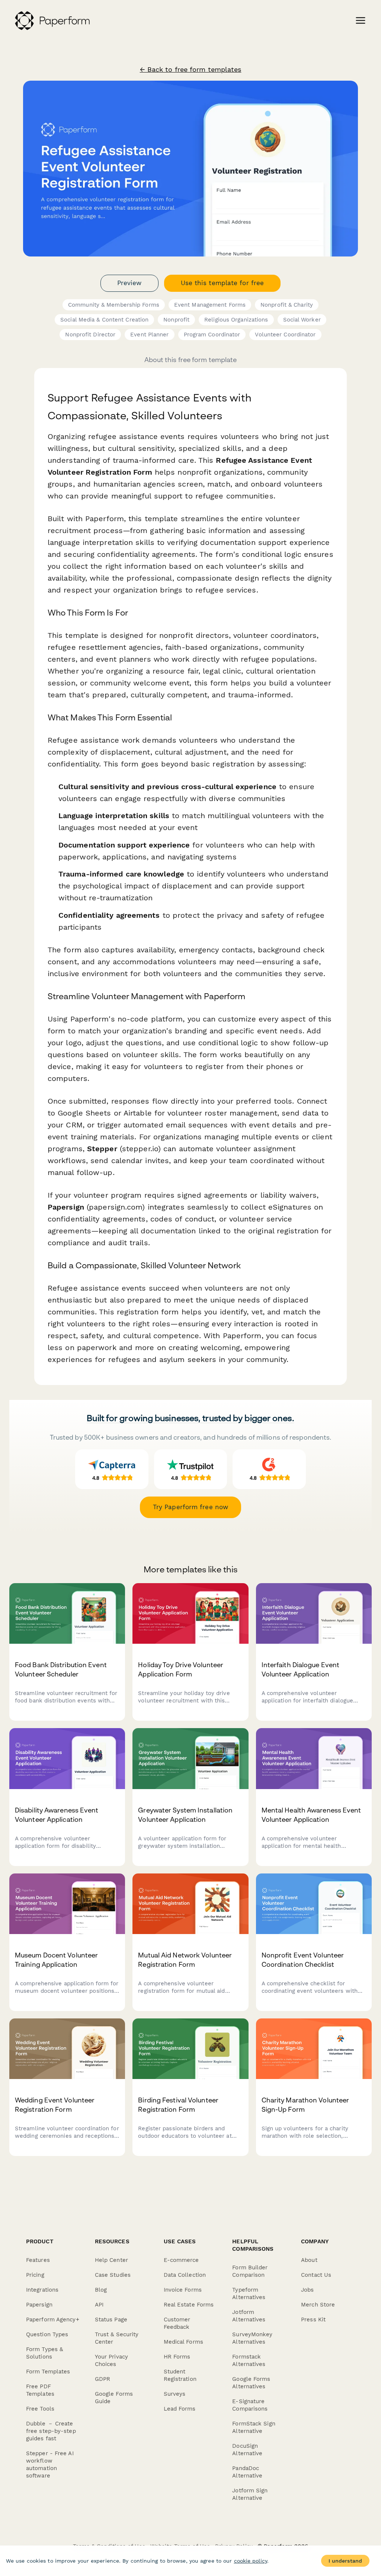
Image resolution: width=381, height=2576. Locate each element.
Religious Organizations (236, 320)
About (309, 2260)
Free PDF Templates (40, 2390)
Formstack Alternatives (249, 2360)
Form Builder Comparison (250, 2271)
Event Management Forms (210, 305)
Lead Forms (180, 2409)
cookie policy (251, 2561)
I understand (345, 2561)
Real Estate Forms (189, 2305)
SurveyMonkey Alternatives (252, 2338)
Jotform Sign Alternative (250, 2494)
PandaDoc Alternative (247, 2472)
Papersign (39, 2305)
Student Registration (180, 2375)
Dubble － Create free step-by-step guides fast (51, 2431)
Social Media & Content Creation (104, 320)
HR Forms (177, 2357)
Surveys (175, 2394)
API (99, 2305)
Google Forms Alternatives (251, 2383)
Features (38, 2260)
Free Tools (40, 2409)
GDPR (103, 2379)
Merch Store (318, 2305)
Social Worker (302, 320)
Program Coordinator (212, 335)
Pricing (35, 2275)
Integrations (42, 2290)
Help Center (111, 2260)
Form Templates (48, 2372)
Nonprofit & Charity (287, 305)
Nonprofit (176, 320)
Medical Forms (183, 2342)
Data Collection (185, 2275)
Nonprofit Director (90, 335)
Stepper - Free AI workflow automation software (50, 2464)
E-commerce (181, 2260)
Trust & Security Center (117, 2338)
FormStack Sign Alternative (254, 2427)
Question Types (47, 2334)
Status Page (111, 2320)
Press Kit (313, 2320)
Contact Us (316, 2275)
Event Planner (149, 335)
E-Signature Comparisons (250, 2405)
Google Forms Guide (114, 2398)
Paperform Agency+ (53, 2320)
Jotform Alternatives (249, 2316)
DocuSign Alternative (247, 2450)
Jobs (307, 2290)
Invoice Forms (183, 2290)
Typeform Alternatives (249, 2293)
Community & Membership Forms (114, 305)
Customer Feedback (177, 2323)
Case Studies (113, 2275)
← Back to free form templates (191, 70)
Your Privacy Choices (111, 2360)
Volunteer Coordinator (285, 335)
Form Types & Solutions (44, 2353)
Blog (101, 2290)
